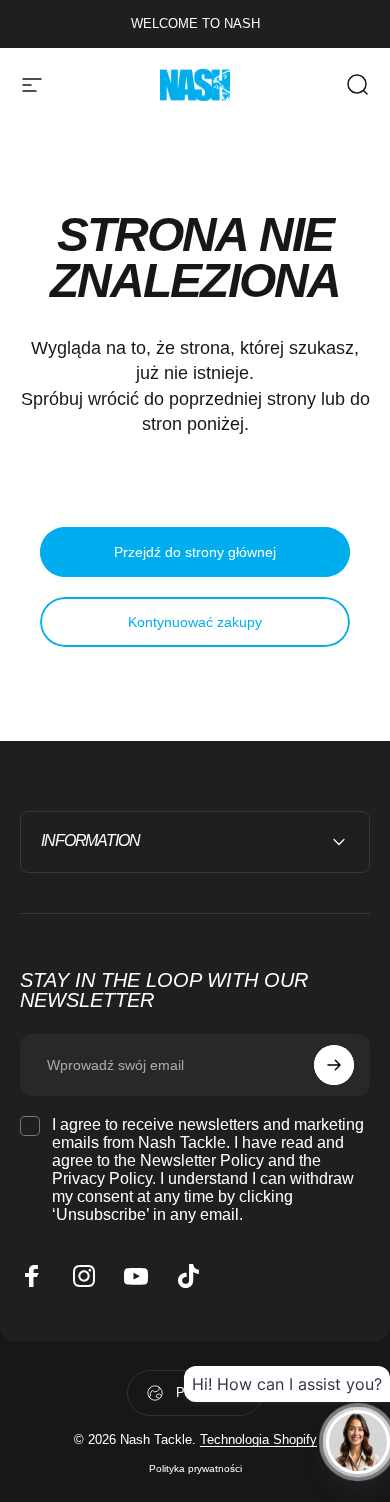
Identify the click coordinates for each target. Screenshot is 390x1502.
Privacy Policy (102, 1178)
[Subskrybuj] (334, 1065)
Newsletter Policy (202, 1160)
